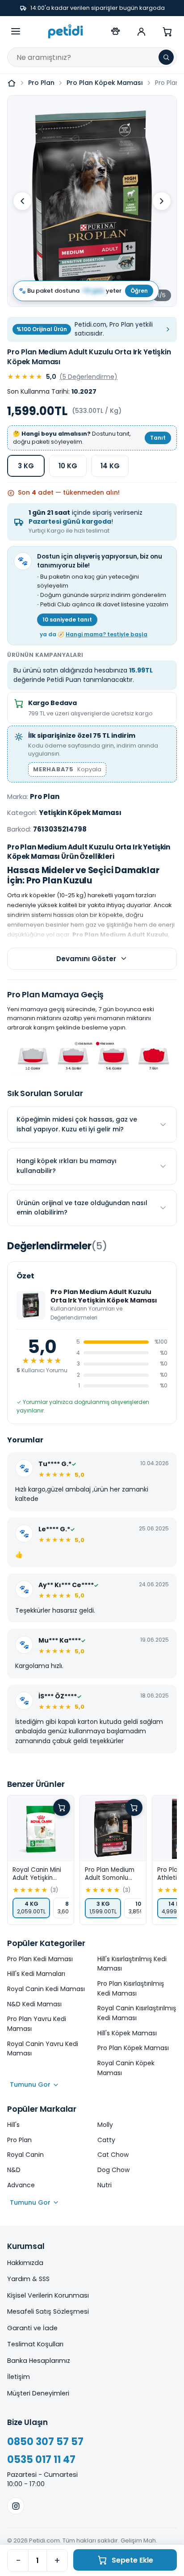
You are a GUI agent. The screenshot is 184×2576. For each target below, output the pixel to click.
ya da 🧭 (94, 634)
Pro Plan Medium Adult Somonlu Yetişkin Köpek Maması (110, 1874)
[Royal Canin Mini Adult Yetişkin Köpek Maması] (41, 1828)
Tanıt (158, 438)
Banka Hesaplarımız (39, 2361)
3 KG (26, 466)
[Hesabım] (141, 31)
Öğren (139, 291)
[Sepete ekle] (62, 1807)
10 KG (68, 466)
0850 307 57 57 (45, 2442)
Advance (21, 2185)
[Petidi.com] (66, 31)
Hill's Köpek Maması (127, 2033)
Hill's (13, 2125)
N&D (14, 2170)
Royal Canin (25, 2155)
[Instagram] (16, 2506)
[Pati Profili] (115, 31)
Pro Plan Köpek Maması (105, 83)
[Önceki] (22, 201)
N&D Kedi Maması (34, 2004)
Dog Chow (113, 2170)
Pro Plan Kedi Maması (40, 1959)
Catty (106, 2140)
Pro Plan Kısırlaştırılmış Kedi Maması (131, 1988)
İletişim (19, 2377)
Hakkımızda (25, 2263)
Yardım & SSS (28, 2279)
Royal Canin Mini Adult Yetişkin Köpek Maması (37, 1874)
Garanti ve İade (32, 2328)
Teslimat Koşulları (35, 2344)
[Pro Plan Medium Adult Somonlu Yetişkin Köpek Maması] (113, 1828)
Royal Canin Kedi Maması (46, 1989)
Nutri (105, 2185)
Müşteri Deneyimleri (38, 2393)
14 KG (110, 466)
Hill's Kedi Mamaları (36, 1974)
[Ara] (166, 57)
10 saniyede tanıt (67, 620)
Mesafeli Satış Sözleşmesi (48, 2311)
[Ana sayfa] (12, 83)
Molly (105, 2125)
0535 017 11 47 (41, 2460)
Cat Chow (113, 2155)
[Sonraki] (162, 201)
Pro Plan (41, 83)
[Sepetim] (167, 31)
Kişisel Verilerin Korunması (48, 2295)
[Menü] (16, 31)
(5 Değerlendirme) (88, 377)
